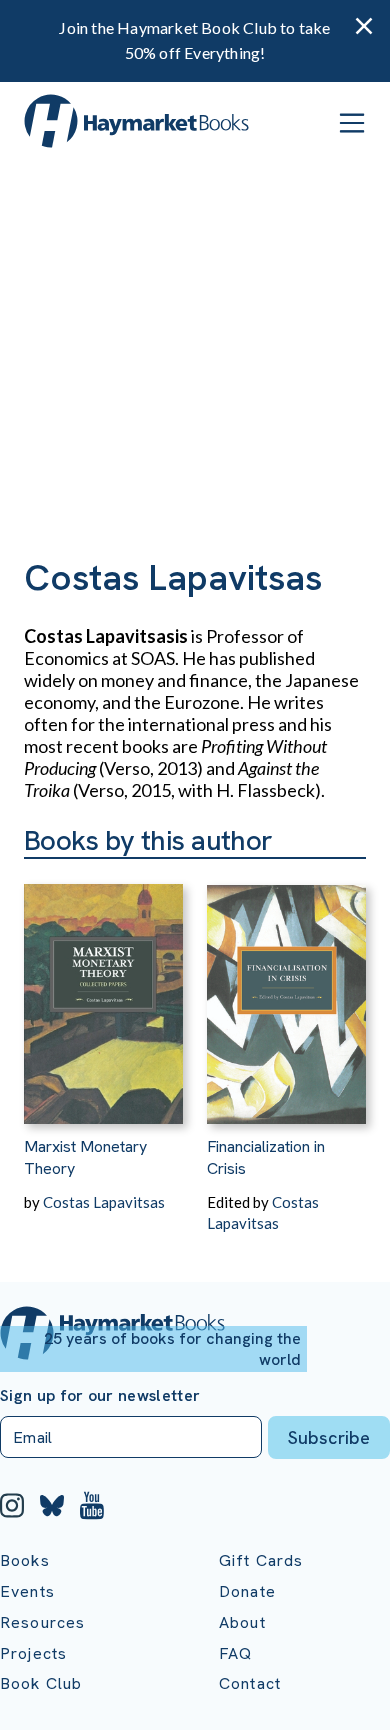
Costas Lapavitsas (104, 1202)
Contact (250, 1683)
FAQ (235, 1653)
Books (25, 1560)
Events (27, 1591)
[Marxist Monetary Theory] (103, 991)
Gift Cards (261, 1560)
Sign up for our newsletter (100, 1396)
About (242, 1622)
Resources (42, 1622)
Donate (247, 1591)
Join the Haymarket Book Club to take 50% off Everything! (194, 40)
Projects (33, 1653)
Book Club (41, 1683)
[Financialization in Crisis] (286, 991)
